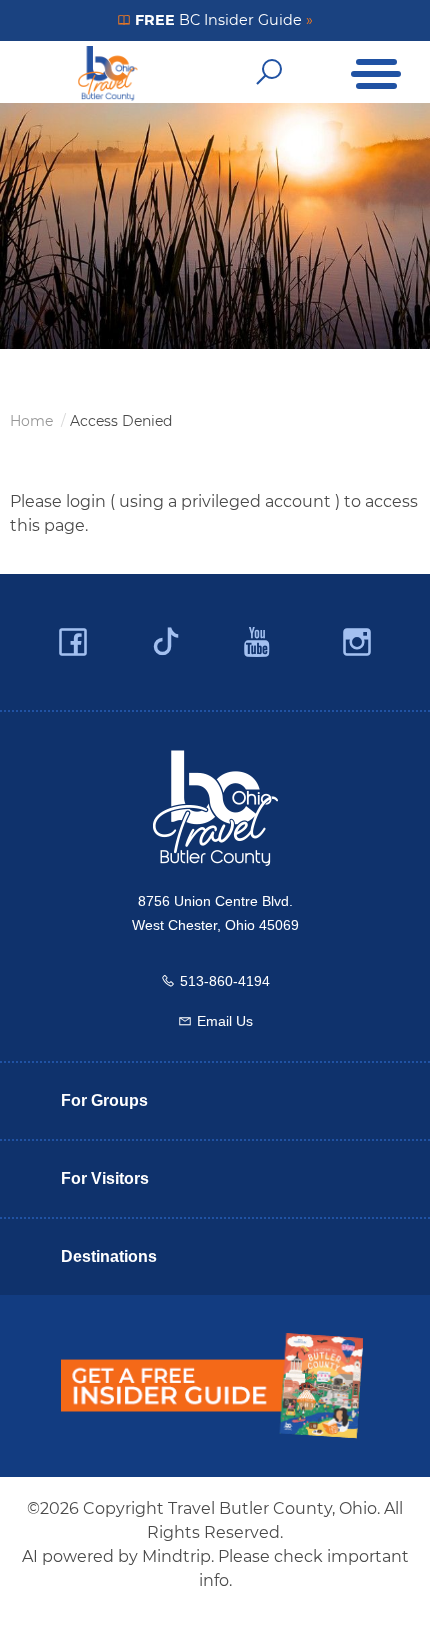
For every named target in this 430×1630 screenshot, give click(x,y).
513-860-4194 (225, 981)
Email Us (225, 1021)
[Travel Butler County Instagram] (357, 642)
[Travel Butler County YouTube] (258, 642)
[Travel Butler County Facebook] (73, 642)
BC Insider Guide (222, 20)
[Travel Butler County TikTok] (166, 634)
